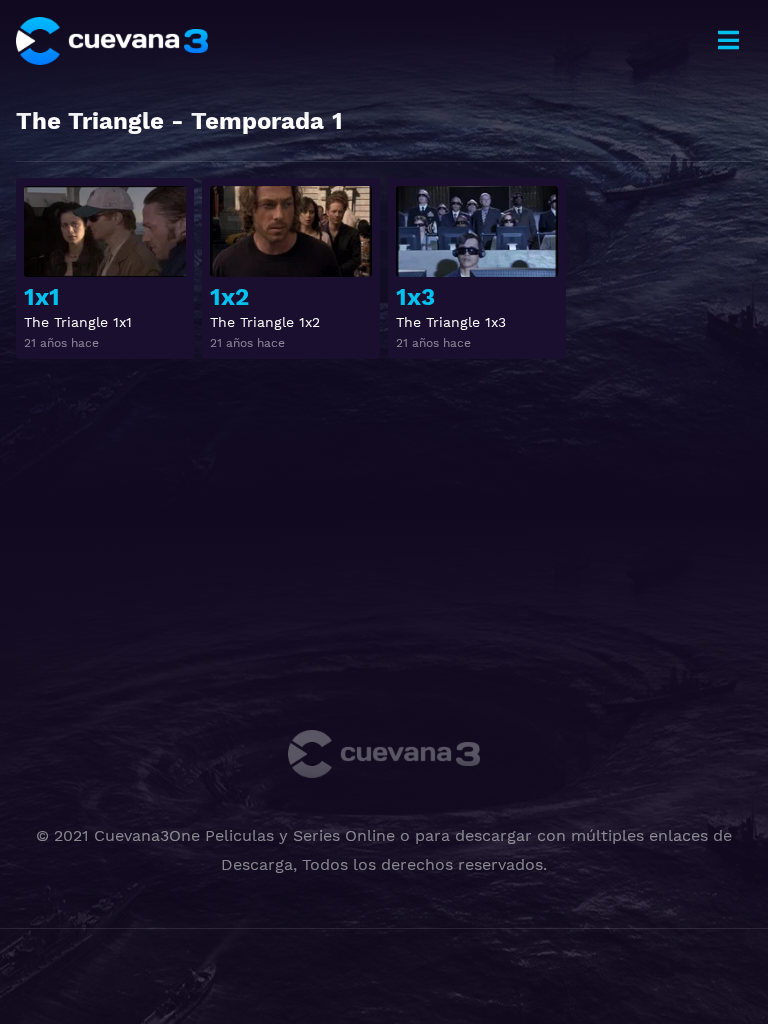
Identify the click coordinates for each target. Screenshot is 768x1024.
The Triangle (90, 121)
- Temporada (179, 121)
